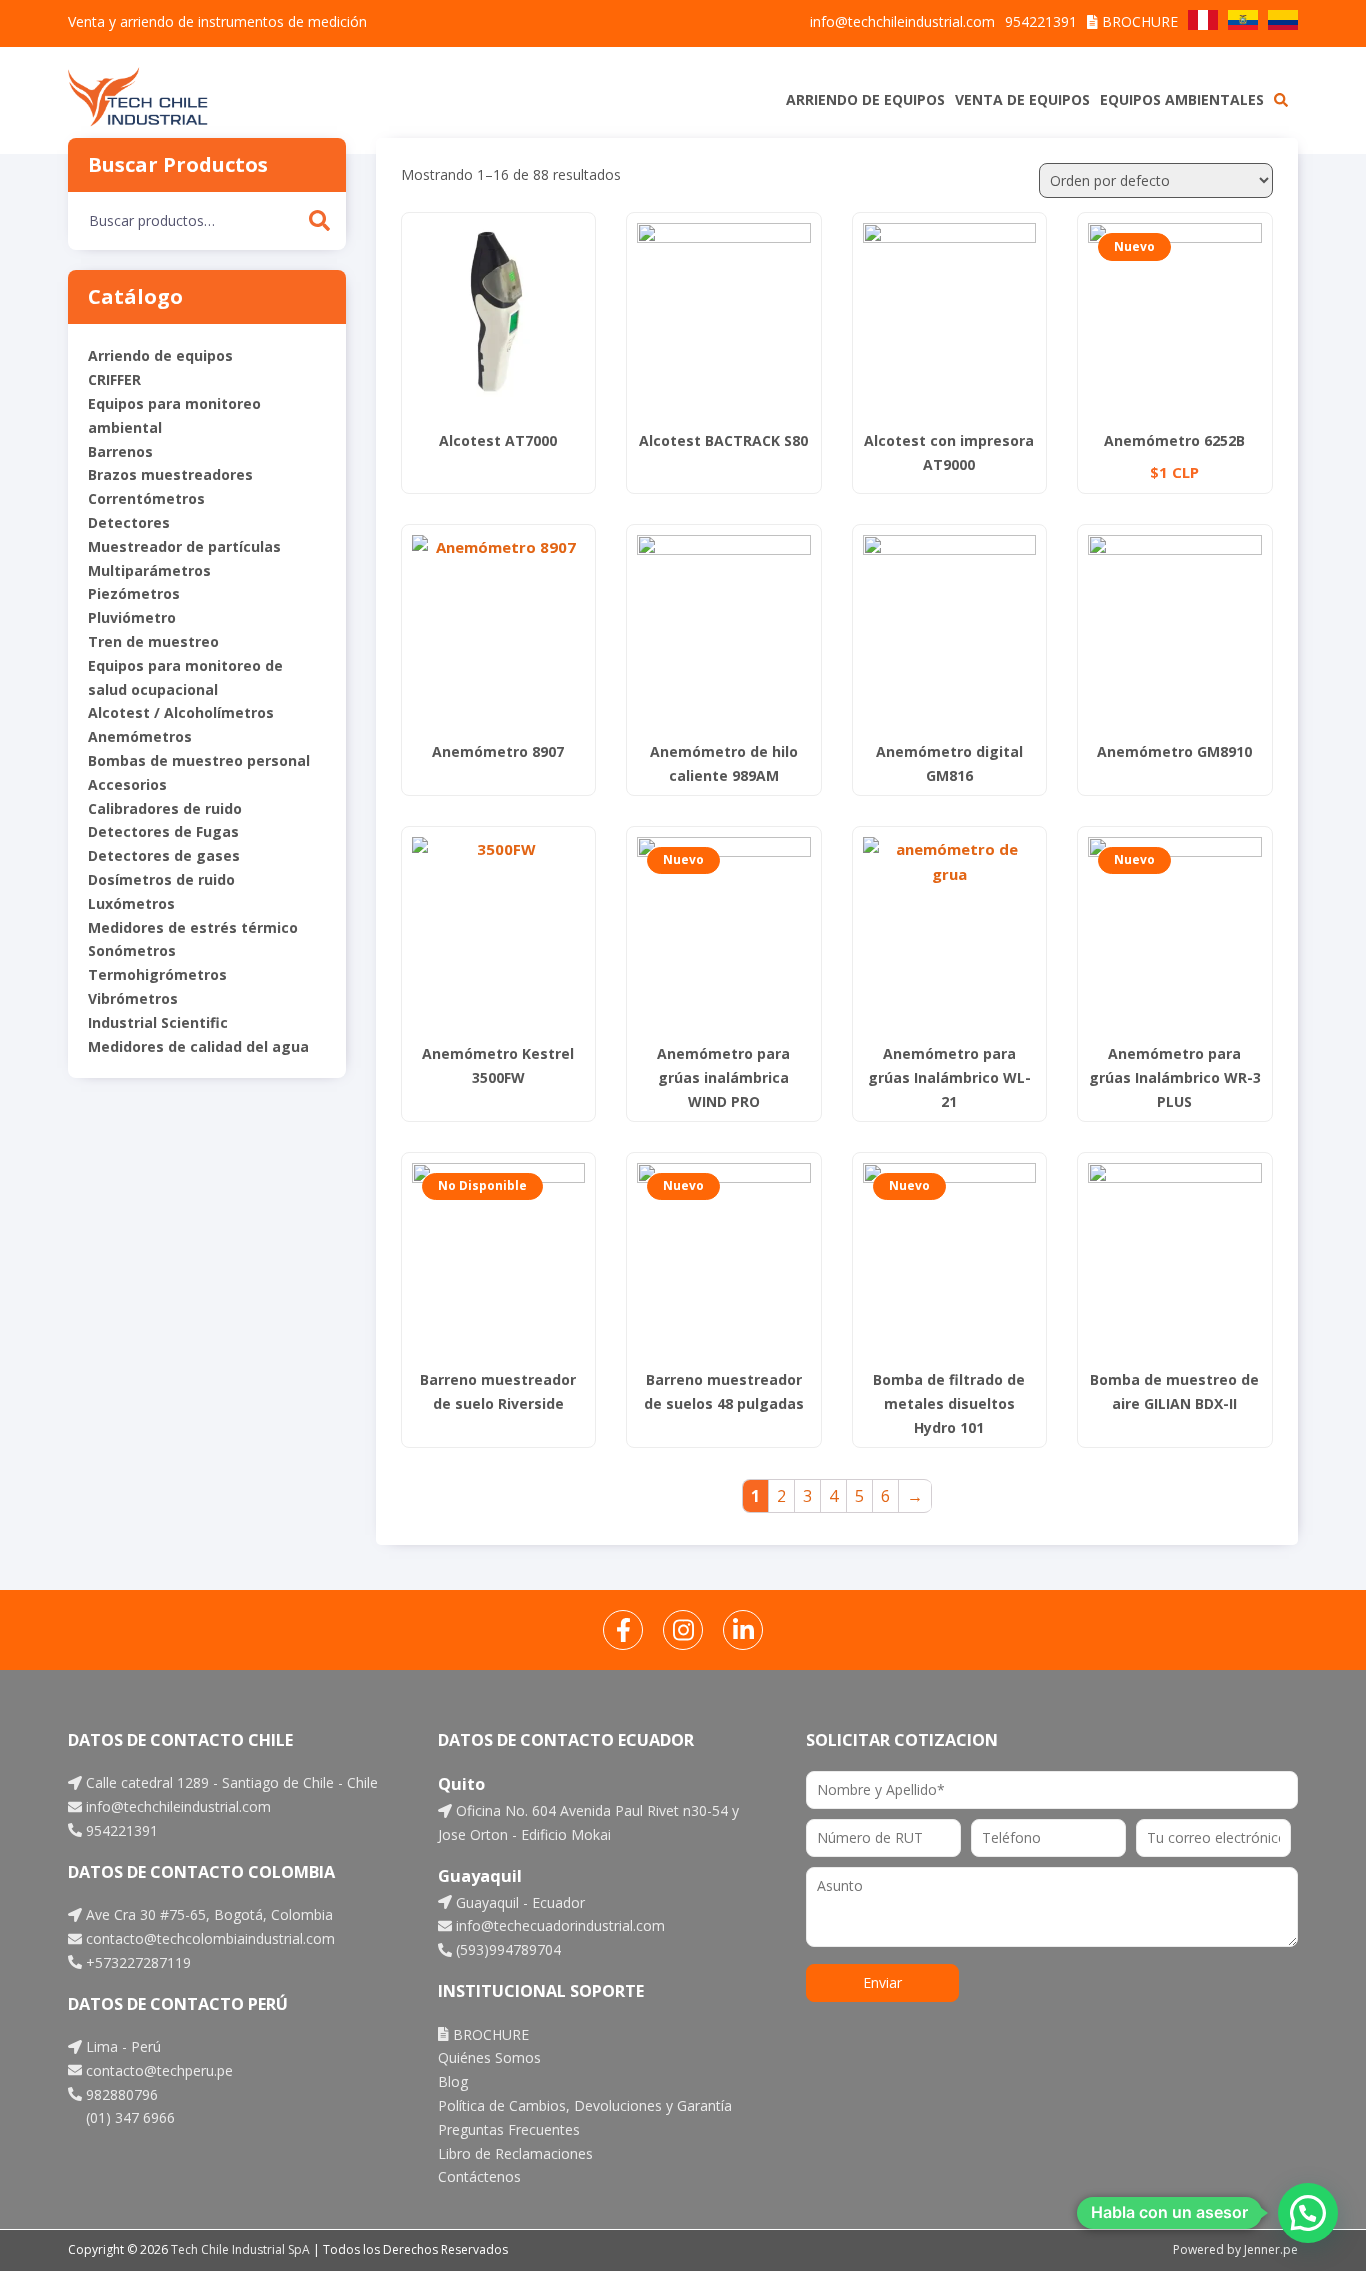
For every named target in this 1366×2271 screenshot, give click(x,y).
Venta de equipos (1022, 99)
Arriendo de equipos (865, 99)
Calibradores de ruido (165, 808)
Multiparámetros (149, 570)
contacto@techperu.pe (157, 2070)
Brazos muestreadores (170, 474)
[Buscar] (320, 221)
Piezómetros (134, 593)
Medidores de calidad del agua (198, 1046)
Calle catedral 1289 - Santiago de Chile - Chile (230, 1782)
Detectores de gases (164, 855)
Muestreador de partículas (184, 546)
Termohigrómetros (157, 974)
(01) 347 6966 (128, 2117)
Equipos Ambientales (1182, 99)
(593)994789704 (506, 1949)
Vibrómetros (133, 998)
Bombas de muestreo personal (199, 760)
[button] (1308, 2213)
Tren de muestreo (153, 641)
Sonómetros (132, 950)
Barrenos (120, 451)
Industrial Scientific (158, 1022)
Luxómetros (131, 903)
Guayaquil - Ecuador (518, 1902)
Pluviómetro (132, 617)
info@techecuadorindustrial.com (558, 1925)
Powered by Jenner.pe (1235, 2249)
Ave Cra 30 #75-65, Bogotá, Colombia (207, 1914)
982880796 (120, 2094)
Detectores (129, 522)
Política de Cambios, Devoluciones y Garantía (585, 2105)
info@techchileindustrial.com (902, 21)
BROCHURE (1138, 21)
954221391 (1041, 21)
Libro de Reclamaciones (515, 2153)
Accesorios (127, 784)
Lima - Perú (121, 2046)
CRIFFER (114, 379)
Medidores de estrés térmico (193, 927)
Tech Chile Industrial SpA (240, 2249)
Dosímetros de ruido (161, 879)
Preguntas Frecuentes (509, 2129)
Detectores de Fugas (163, 831)
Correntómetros (146, 498)
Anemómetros (140, 736)
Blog (453, 2081)
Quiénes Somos (489, 2057)
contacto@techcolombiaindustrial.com (208, 1938)
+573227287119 (136, 1962)
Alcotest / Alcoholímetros (181, 712)
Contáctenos (479, 2176)
